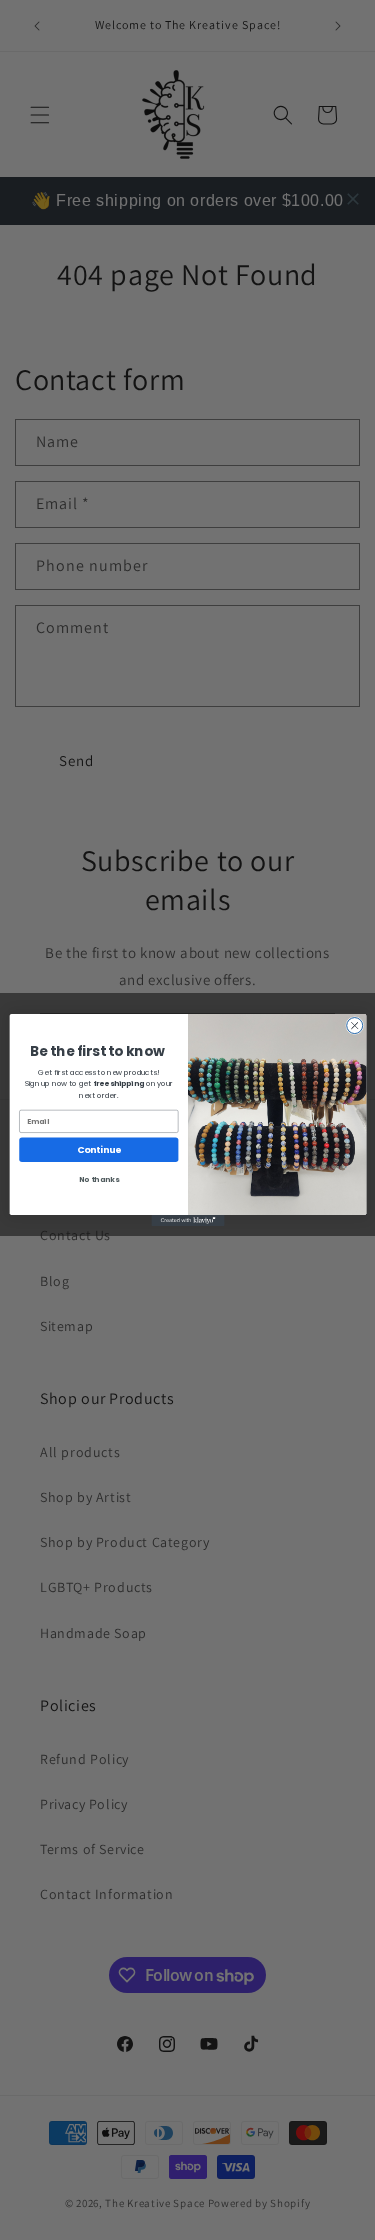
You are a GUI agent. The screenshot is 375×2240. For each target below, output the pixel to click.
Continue (98, 1149)
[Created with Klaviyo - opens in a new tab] (187, 1220)
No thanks (98, 1179)
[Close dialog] (354, 1026)
